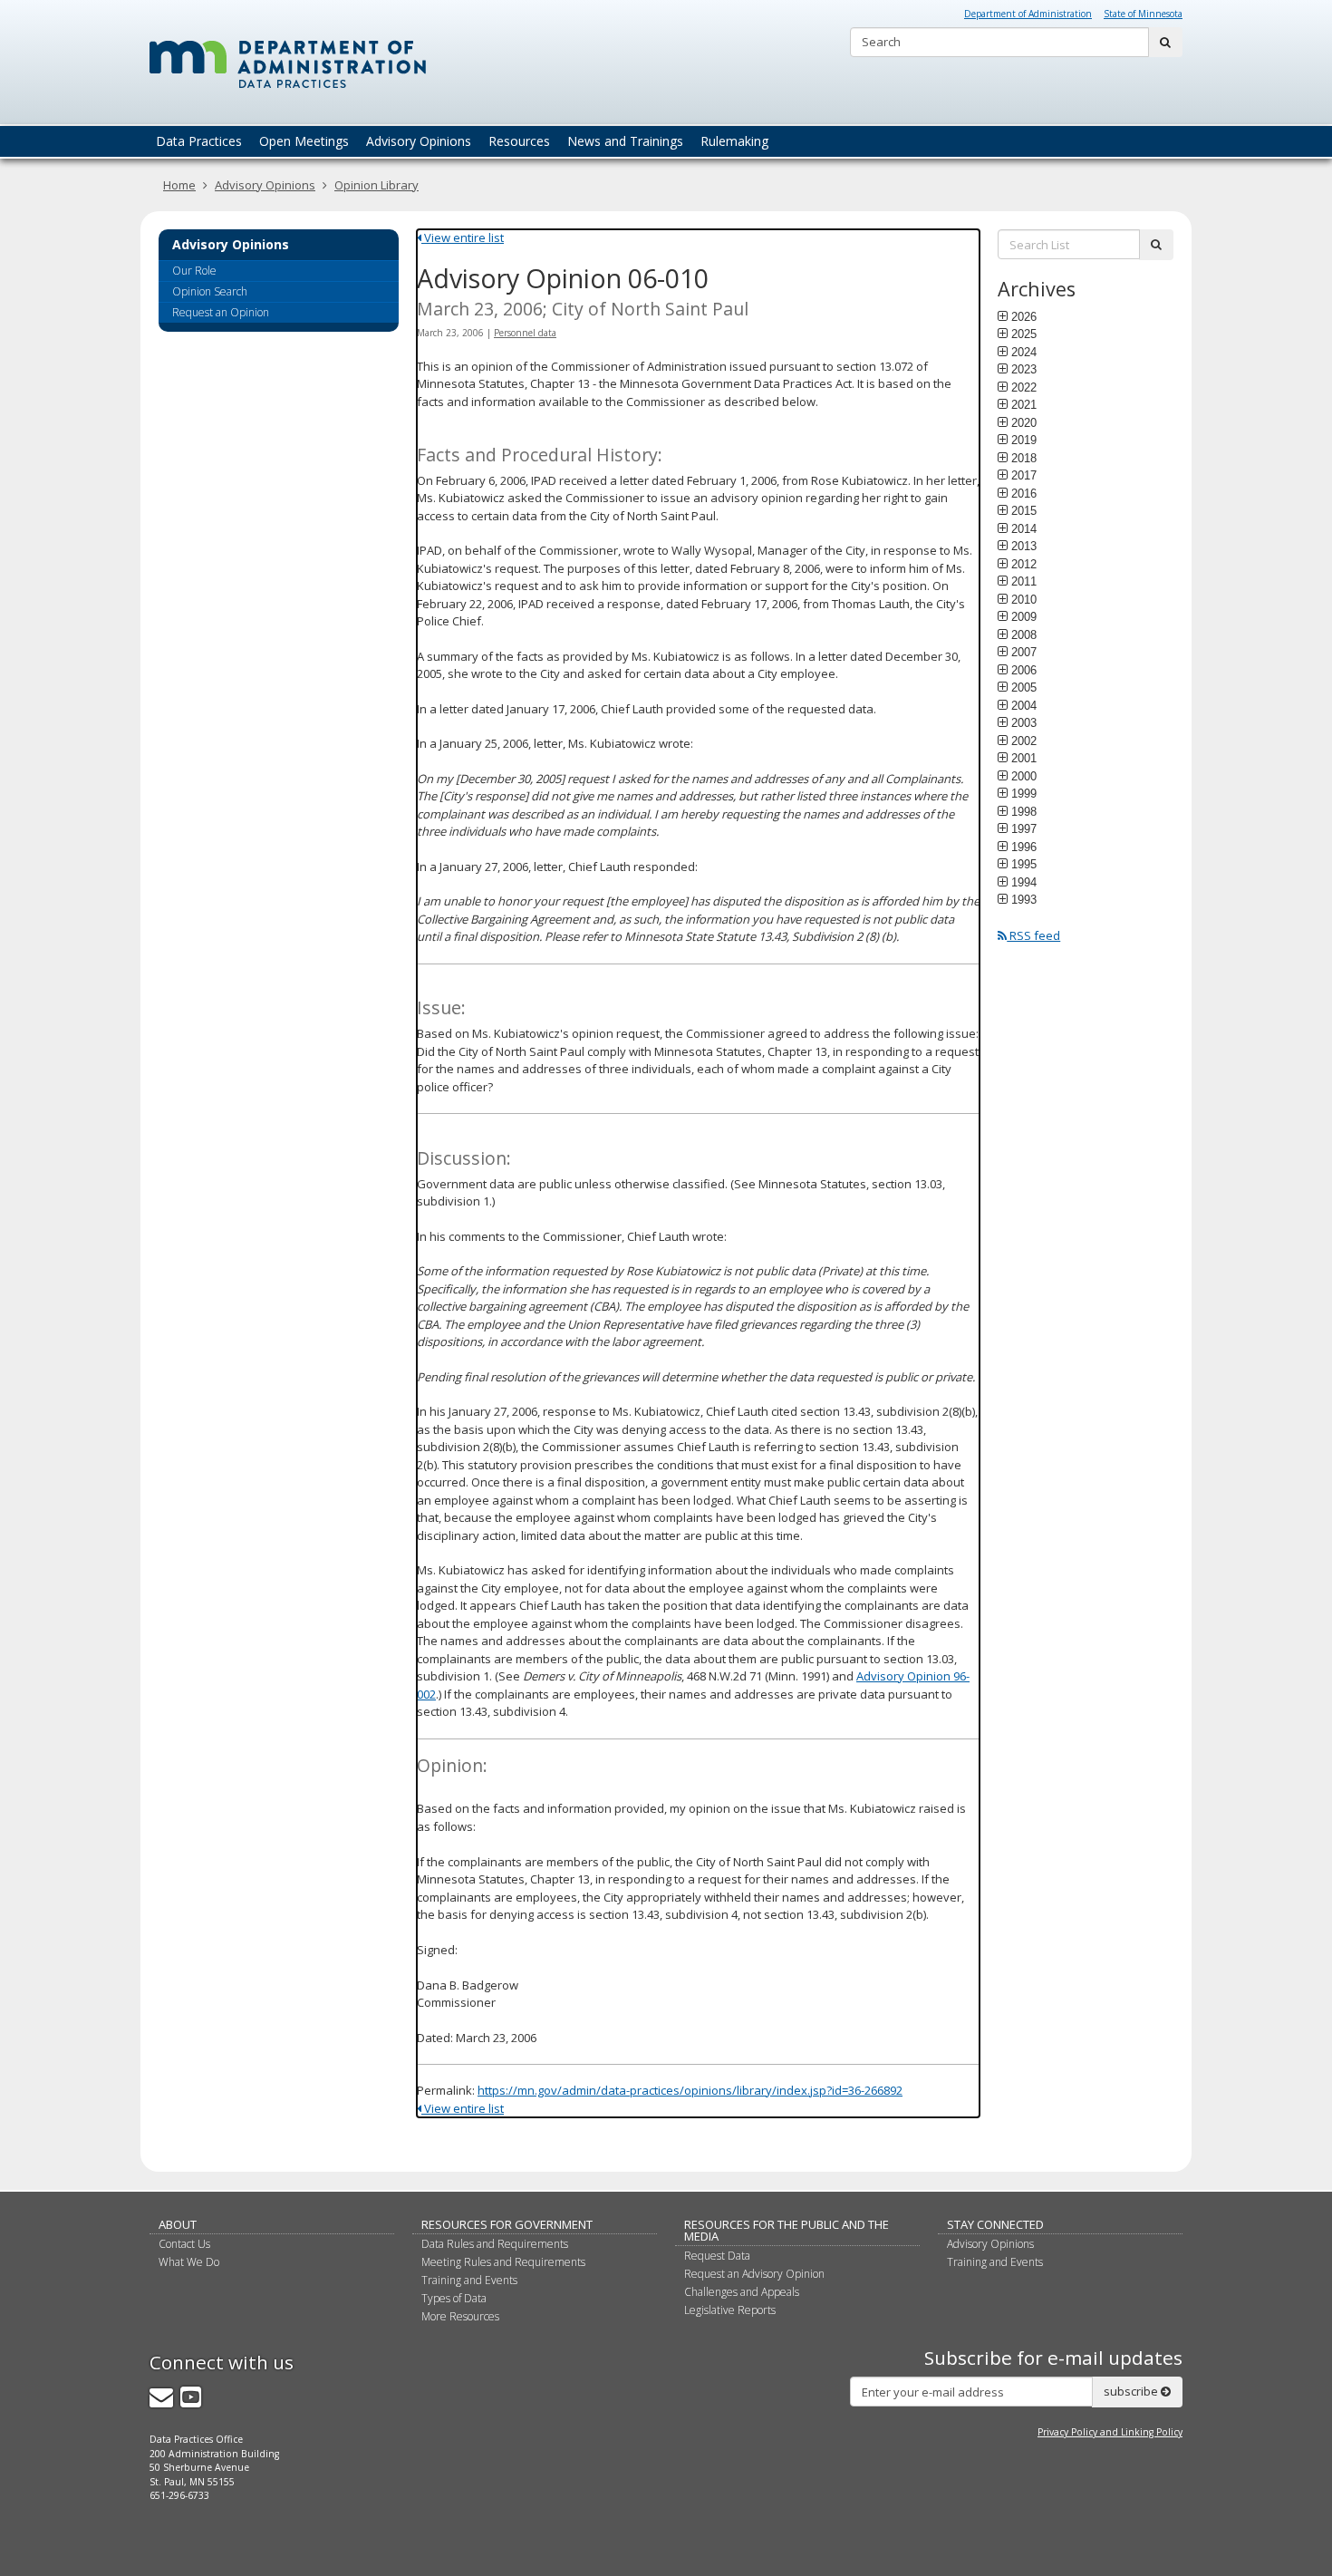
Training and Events (469, 2280)
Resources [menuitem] (519, 141)
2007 (1024, 652)
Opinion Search (210, 291)
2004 (1024, 705)
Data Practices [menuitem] (199, 141)
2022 (1024, 387)
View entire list (463, 237)
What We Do (189, 2262)
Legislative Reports (730, 2310)
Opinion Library (376, 185)
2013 (1024, 546)
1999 (1024, 793)
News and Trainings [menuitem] (625, 141)
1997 (1024, 828)
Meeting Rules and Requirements (503, 2262)
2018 (1024, 458)
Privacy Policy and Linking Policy (1110, 2432)
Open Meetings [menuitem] (304, 141)
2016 (1024, 493)
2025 (1024, 334)
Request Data (717, 2256)
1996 (1024, 847)
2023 (1024, 369)
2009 (1024, 616)
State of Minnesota (1143, 14)
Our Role (194, 271)
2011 (1024, 581)
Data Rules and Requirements (495, 2244)
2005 (1024, 687)
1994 (1024, 882)
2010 (1024, 599)
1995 (1024, 864)
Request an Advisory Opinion (754, 2274)
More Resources (460, 2316)
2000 (1024, 776)
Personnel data (525, 333)
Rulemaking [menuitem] (734, 141)
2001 (1024, 758)
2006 (1024, 670)
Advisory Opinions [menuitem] (419, 141)
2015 (1024, 510)
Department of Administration (1028, 14)
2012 (1024, 564)
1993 (1024, 899)
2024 (1024, 352)
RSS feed (1033, 935)
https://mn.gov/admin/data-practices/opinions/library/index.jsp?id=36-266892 (690, 2090)
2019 (1024, 440)
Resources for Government (507, 2224)
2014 (1024, 528)
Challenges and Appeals (742, 2292)
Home (179, 185)
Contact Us (184, 2244)
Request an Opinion (221, 312)
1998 (1024, 811)
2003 (1024, 722)
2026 (1024, 316)
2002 (1024, 741)
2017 (1024, 475)
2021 (1024, 404)
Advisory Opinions (265, 185)
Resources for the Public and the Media (787, 2230)
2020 (1024, 422)
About (178, 2224)
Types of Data (454, 2298)
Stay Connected (995, 2224)
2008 (1024, 634)
